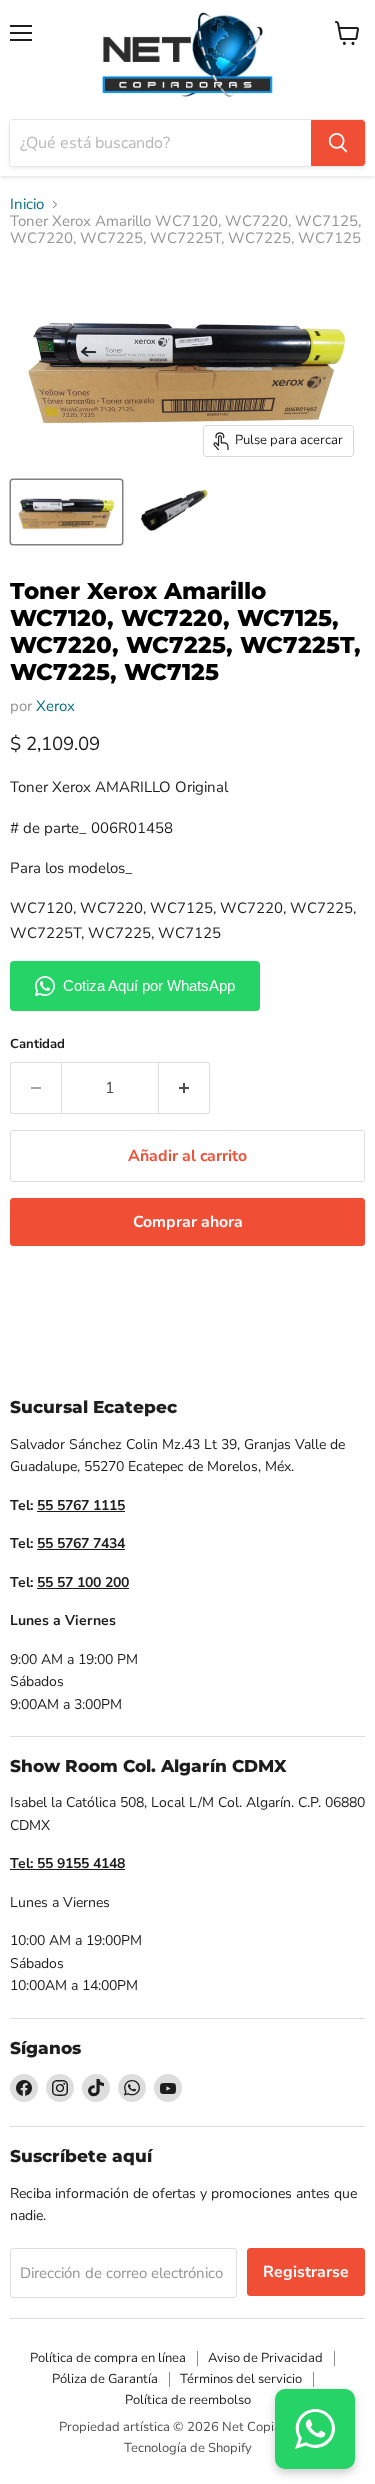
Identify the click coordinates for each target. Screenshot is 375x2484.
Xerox (55, 706)
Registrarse (306, 2272)
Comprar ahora (188, 1222)
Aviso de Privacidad (265, 2358)
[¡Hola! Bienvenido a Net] (315, 2429)
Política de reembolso (188, 2400)
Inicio (27, 204)
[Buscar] (338, 143)
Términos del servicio (241, 2379)
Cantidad (37, 1044)
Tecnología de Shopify (188, 2448)
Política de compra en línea (108, 2358)
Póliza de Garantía (105, 2379)
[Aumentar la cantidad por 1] (184, 1088)
